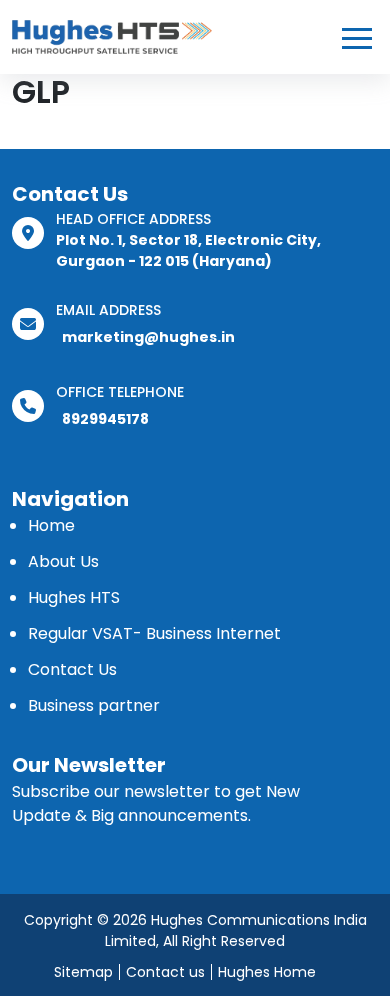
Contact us (165, 972)
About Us (63, 561)
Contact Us (72, 669)
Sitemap (83, 972)
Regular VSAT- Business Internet (154, 633)
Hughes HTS (74, 597)
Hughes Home (267, 972)
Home (51, 525)
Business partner (94, 705)
